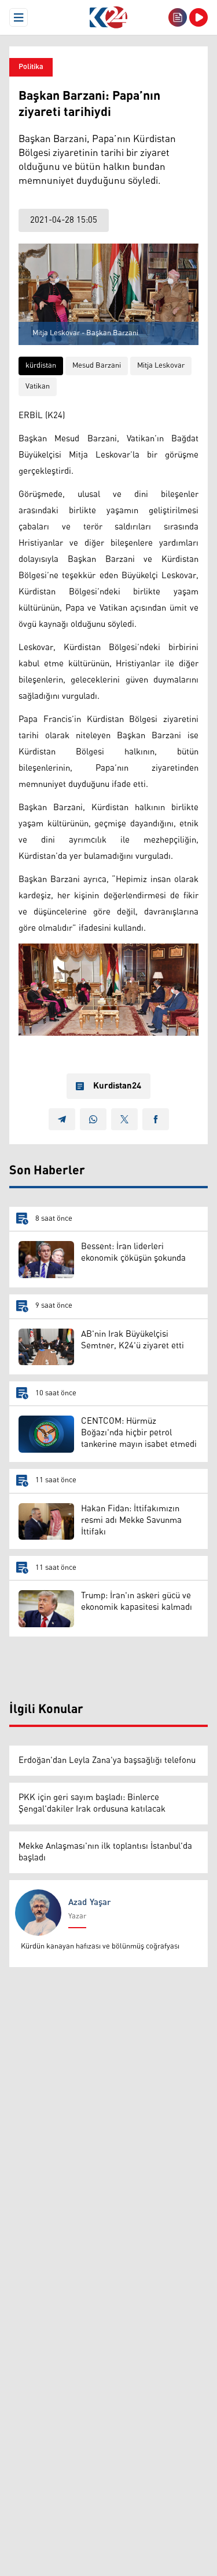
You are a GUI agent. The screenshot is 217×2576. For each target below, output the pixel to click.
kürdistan (41, 366)
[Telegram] (62, 1119)
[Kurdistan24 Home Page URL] (108, 17)
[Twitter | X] (124, 1119)
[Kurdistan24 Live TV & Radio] (198, 17)
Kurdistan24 (117, 1086)
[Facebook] (156, 1119)
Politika (31, 67)
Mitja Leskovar (161, 366)
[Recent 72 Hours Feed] (178, 17)
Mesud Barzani (97, 366)
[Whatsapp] (93, 1119)
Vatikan (38, 387)
